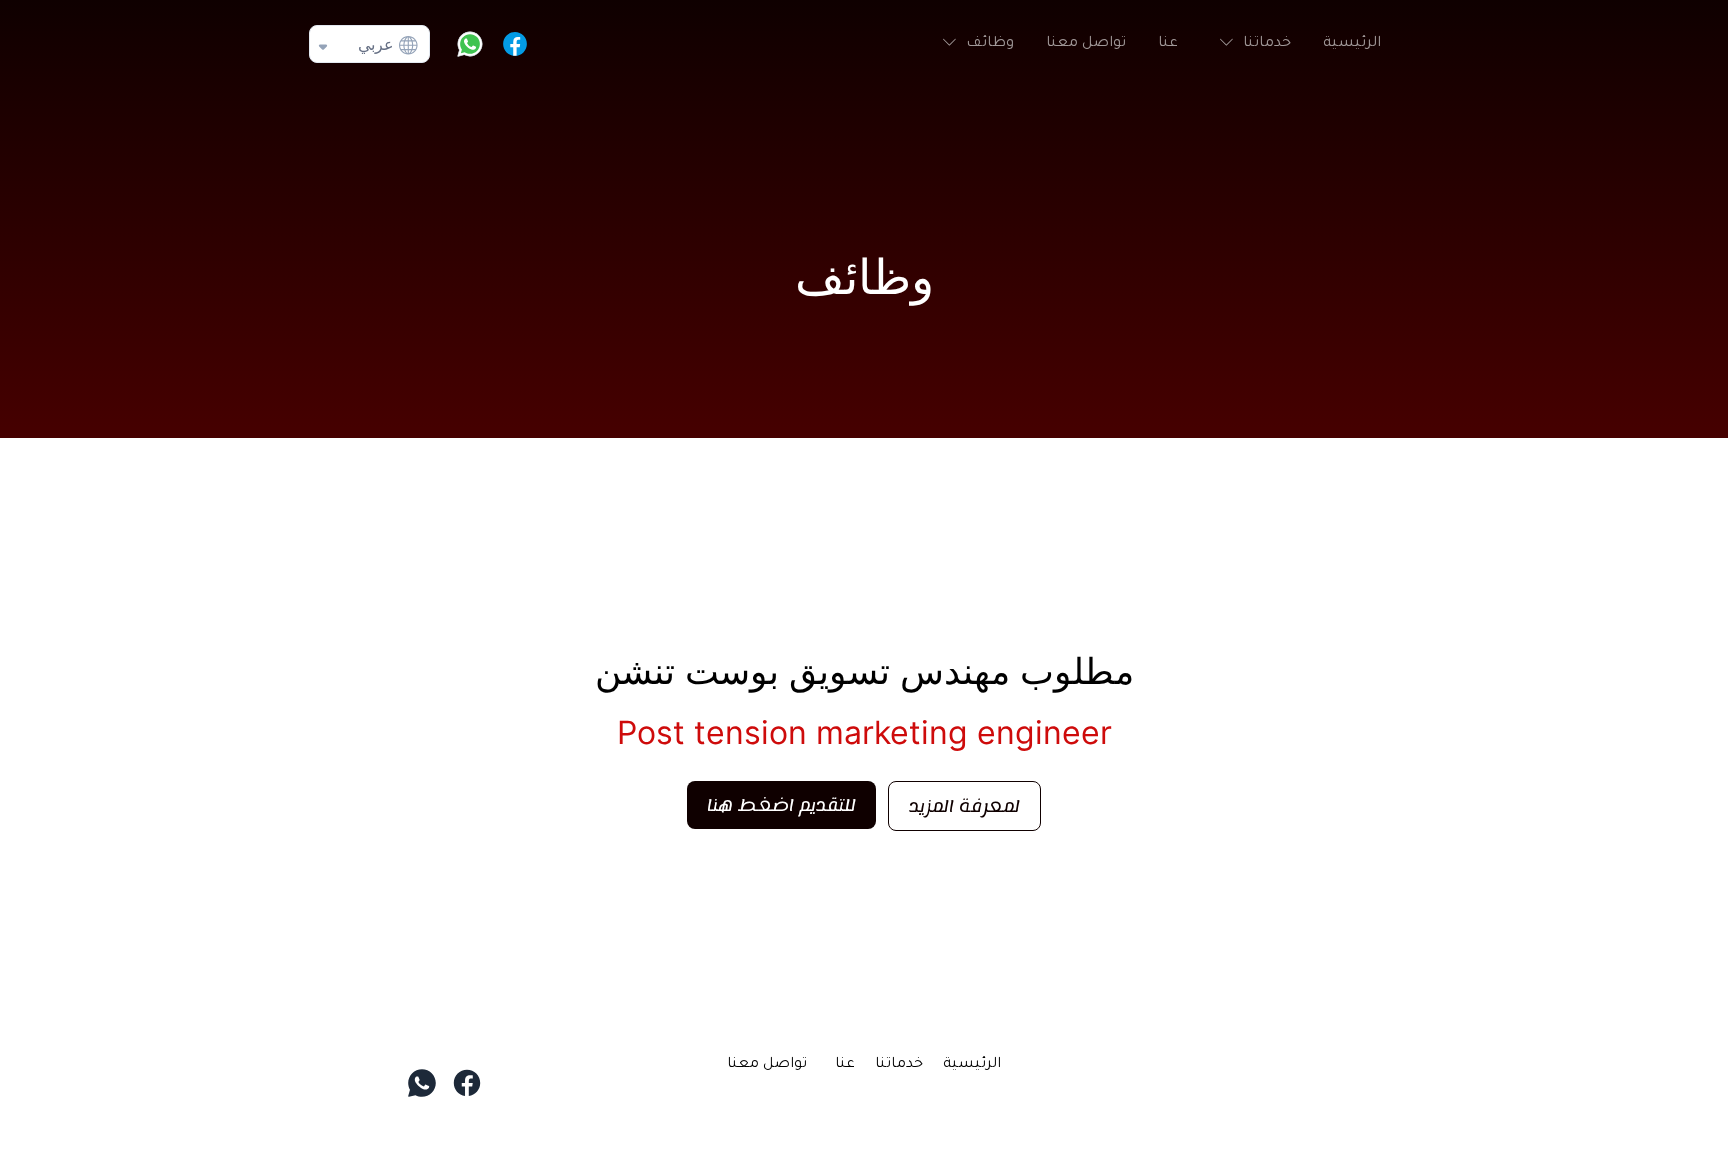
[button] (1250, 44)
